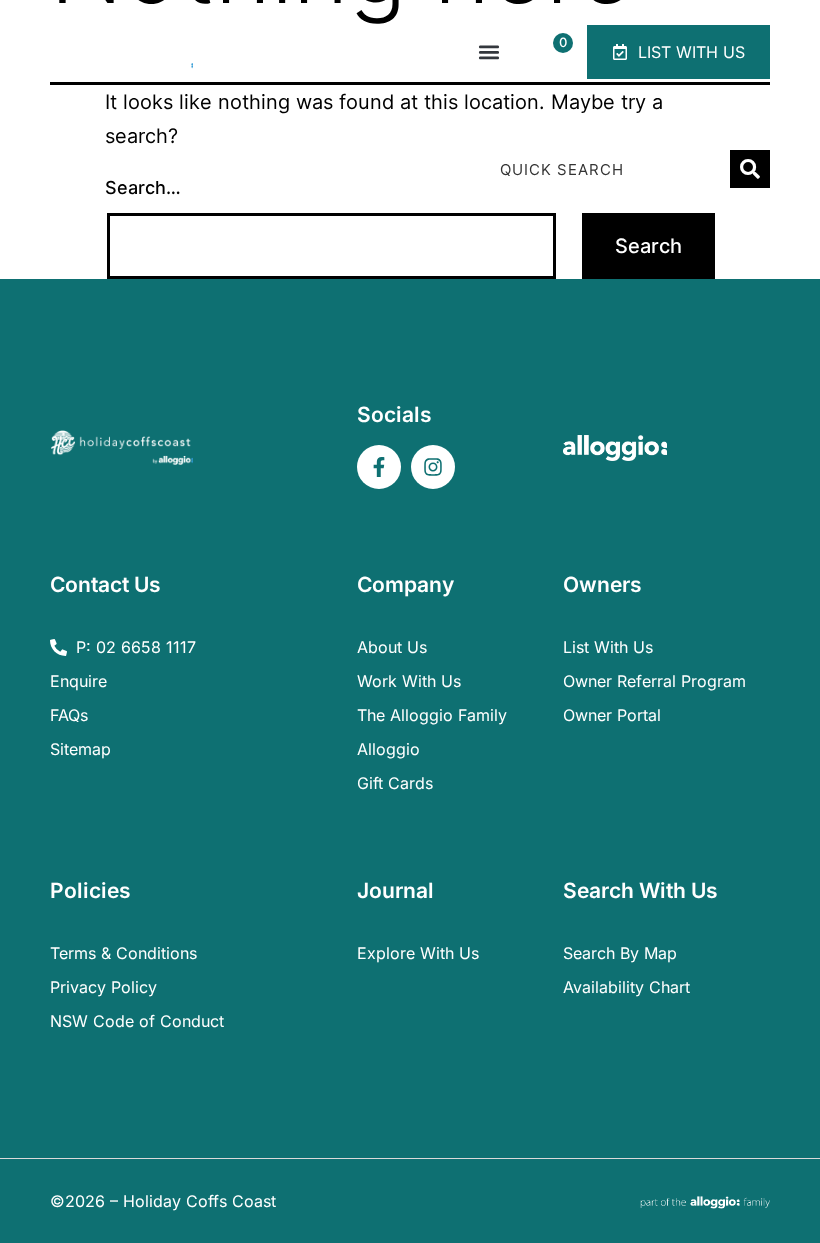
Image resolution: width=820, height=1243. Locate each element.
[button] (488, 52)
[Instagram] (433, 467)
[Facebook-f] (379, 467)
